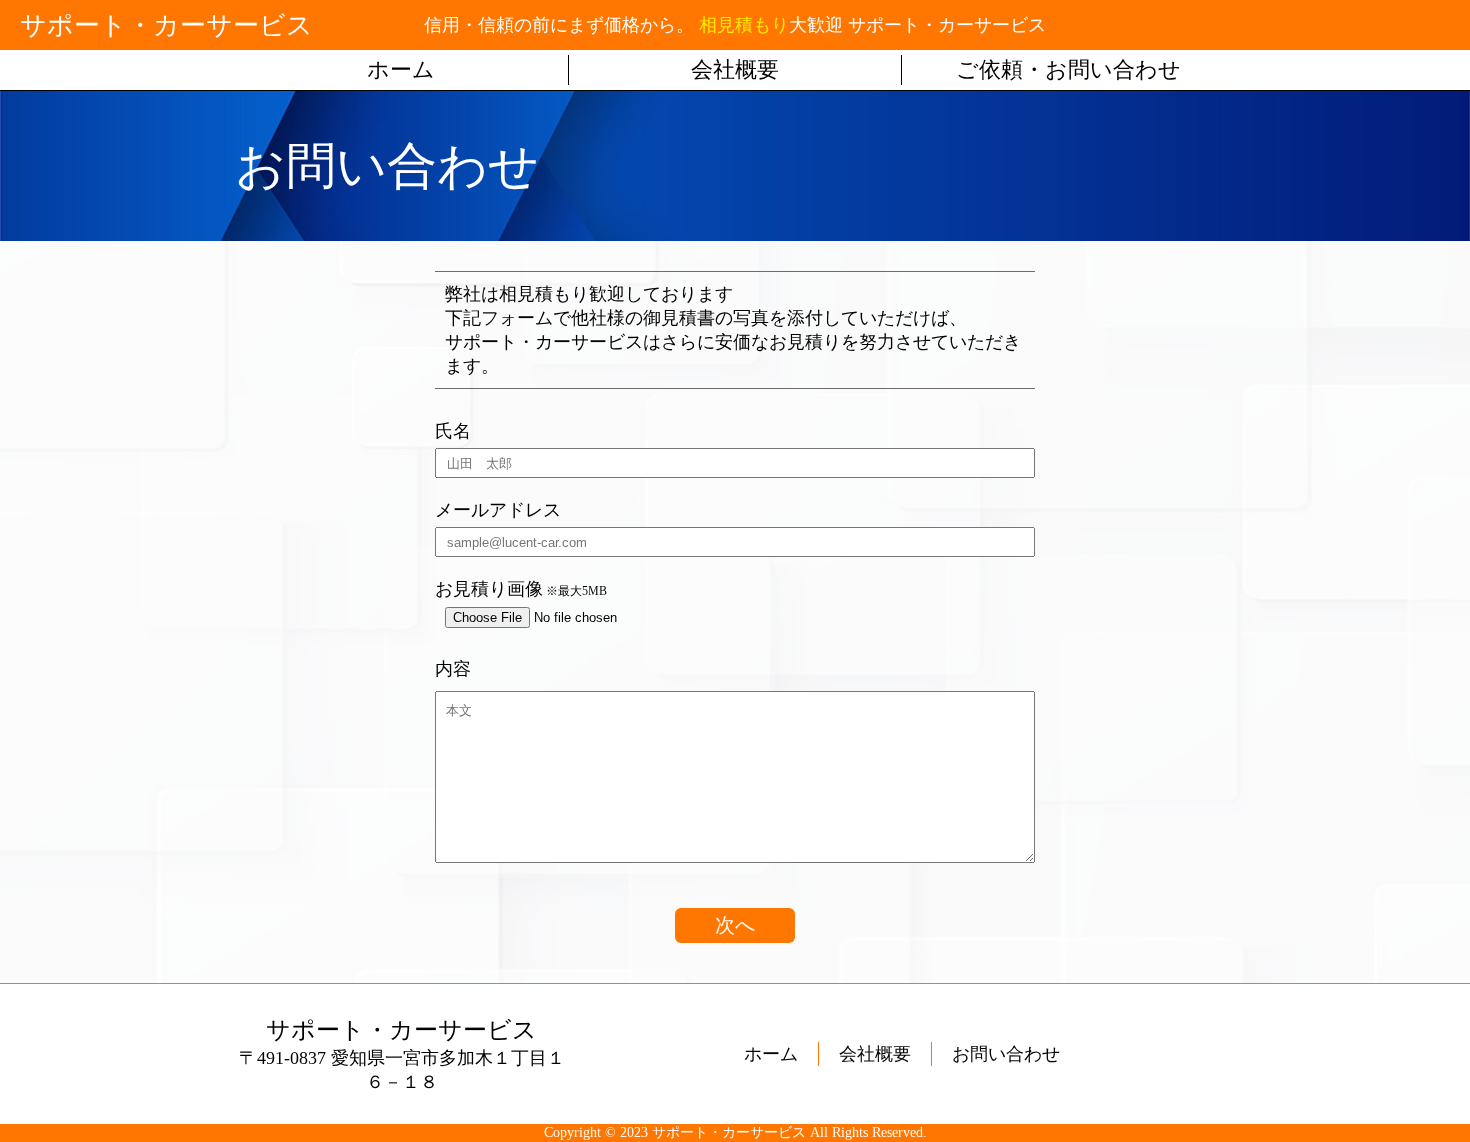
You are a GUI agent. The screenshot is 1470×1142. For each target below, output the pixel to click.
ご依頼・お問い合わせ (1068, 69)
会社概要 (735, 69)
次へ (735, 925)
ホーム (401, 69)
